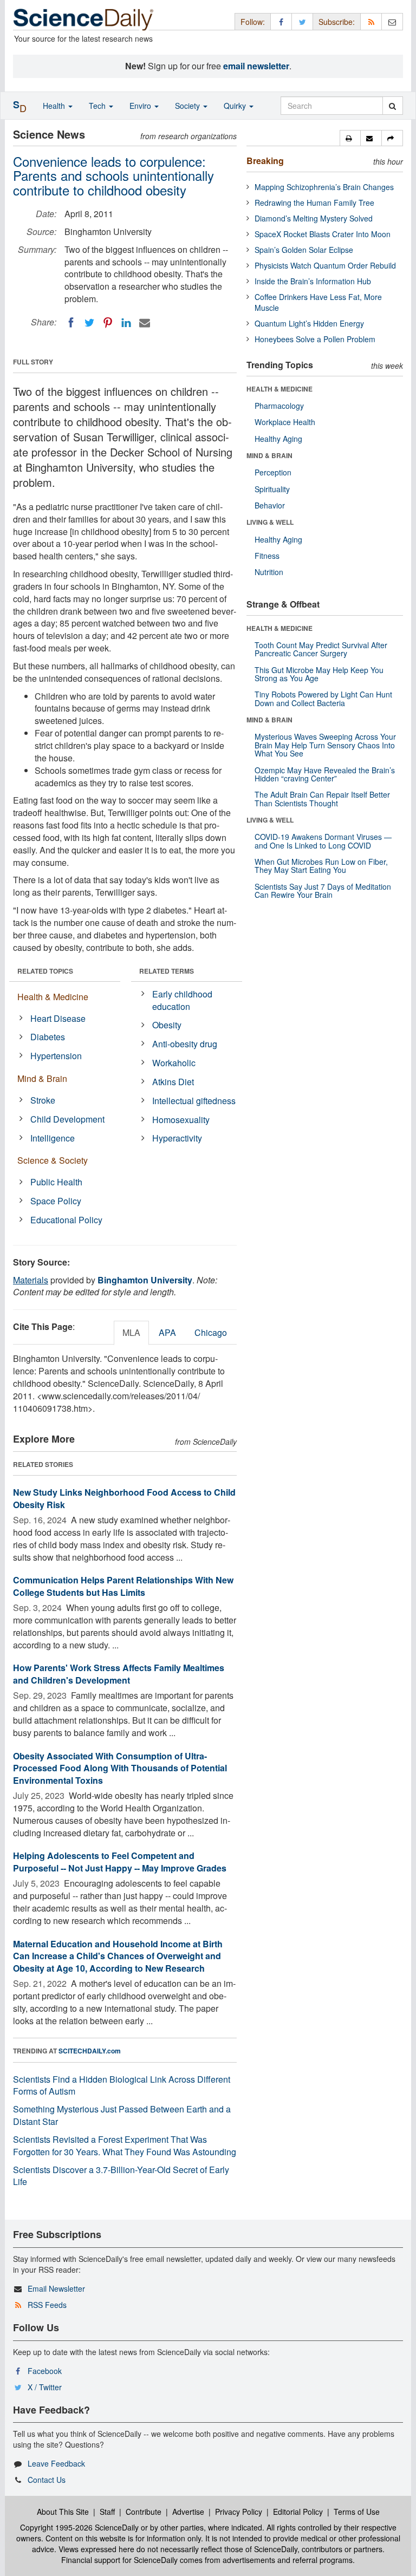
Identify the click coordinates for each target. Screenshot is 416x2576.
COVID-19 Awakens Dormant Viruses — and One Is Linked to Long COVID (323, 841)
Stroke (43, 1100)
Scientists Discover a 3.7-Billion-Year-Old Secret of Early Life (121, 2176)
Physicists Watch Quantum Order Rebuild (325, 265)
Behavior (270, 505)
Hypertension (56, 1056)
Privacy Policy (239, 2512)
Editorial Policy (298, 2512)
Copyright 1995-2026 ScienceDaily (79, 2527)
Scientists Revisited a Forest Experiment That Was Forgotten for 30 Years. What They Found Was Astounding (125, 2145)
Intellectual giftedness (194, 1101)
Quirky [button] (236, 106)
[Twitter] (89, 323)
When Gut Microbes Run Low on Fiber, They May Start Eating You (321, 866)
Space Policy (56, 1201)
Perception (273, 472)
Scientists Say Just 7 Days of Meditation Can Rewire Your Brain (323, 891)
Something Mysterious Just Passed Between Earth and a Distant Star (122, 2115)
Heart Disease (58, 1018)
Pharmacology (279, 406)
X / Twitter (45, 2387)
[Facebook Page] (281, 21)
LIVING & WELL (270, 522)
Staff (107, 2512)
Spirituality (272, 489)
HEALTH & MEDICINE (279, 389)
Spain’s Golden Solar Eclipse (304, 250)
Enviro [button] (141, 106)
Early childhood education (182, 1000)
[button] (350, 138)
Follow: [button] (253, 22)
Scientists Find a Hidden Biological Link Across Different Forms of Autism (122, 2085)
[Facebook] (71, 323)
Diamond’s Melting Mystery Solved (314, 218)
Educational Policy (66, 1220)
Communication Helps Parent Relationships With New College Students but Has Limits (123, 1586)
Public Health (56, 1182)
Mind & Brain (42, 1078)
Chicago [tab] (211, 1332)
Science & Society (53, 1160)
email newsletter (256, 66)
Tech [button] (98, 106)
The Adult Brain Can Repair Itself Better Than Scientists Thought (322, 798)
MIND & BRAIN (269, 455)
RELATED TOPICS (45, 971)
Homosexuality (181, 1120)
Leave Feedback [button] (56, 2463)
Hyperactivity (177, 1138)
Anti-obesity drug (185, 1044)
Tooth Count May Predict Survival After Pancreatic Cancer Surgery (321, 649)
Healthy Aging (278, 439)
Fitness (267, 556)
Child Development (67, 1119)
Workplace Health (285, 422)
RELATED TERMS (167, 971)
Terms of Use (357, 2512)
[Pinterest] (108, 323)
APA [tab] (167, 1332)
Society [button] (188, 106)
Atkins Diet (173, 1082)
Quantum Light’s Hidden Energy (309, 323)
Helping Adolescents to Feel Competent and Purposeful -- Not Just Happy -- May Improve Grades (120, 1862)
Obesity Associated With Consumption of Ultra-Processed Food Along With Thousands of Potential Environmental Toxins (120, 1768)
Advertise (188, 2512)
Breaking (265, 161)
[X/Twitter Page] (302, 21)
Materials (31, 1280)
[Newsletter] (392, 21)
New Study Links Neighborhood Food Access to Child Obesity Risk (124, 1498)
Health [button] (55, 106)
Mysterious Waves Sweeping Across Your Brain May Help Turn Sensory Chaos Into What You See (325, 745)
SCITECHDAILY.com (90, 2051)
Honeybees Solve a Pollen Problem (315, 339)
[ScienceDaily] (83, 19)
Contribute (144, 2512)
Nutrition (269, 572)
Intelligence (53, 1138)
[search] (392, 106)
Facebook (45, 2371)
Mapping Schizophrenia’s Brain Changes (324, 187)
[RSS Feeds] (371, 21)
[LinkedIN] (126, 323)
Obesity (167, 1025)
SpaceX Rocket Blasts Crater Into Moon (323, 234)
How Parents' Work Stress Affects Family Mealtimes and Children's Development (119, 1674)
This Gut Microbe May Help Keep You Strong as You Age (319, 674)
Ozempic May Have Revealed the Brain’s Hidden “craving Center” (325, 774)
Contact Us (47, 2480)
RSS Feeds (47, 2305)
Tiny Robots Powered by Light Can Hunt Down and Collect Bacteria (323, 698)
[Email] (145, 323)
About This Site (63, 2512)
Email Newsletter (56, 2288)
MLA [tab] (131, 1332)
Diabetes (48, 1037)
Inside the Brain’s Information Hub (313, 281)
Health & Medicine (53, 997)
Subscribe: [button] (337, 22)
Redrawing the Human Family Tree (314, 203)
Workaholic (174, 1063)
